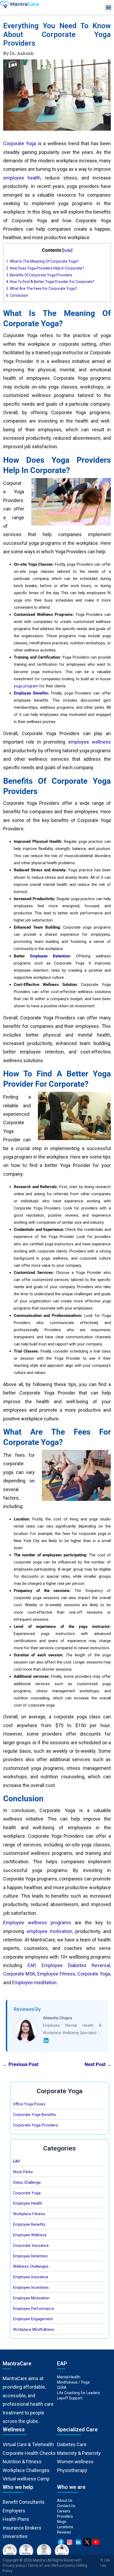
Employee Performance (34, 2309)
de (108, 2560)
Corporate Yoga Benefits (34, 2115)
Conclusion (17, 295)
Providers (65, 2516)
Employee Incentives (31, 2287)
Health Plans (16, 2519)
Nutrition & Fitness (22, 2462)
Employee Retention (50, 956)
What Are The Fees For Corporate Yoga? (41, 289)
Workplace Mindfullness (34, 2329)
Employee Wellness (30, 2235)
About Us (65, 2501)
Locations (65, 2527)
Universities (15, 2536)
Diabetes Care (72, 2444)
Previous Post (21, 2064)
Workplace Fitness (29, 2214)
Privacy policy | (15, 2565)
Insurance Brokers (22, 2528)
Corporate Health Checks (29, 2453)
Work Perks (23, 2172)
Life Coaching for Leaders (78, 2393)
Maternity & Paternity (79, 2453)
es (104, 2565)
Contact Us (66, 2506)
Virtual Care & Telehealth (28, 2444)
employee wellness (89, 742)
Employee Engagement (33, 2319)
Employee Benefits (31, 693)
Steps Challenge (27, 2182)
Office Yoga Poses (29, 2104)
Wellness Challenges (31, 2266)
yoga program (26, 686)
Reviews (64, 2532)
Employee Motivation (31, 2298)
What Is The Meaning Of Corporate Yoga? (42, 261)
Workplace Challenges (26, 2470)
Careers (64, 2511)
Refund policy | (65, 2565)
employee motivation (49, 1931)
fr (102, 2560)
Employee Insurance (31, 2277)
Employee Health (28, 2203)
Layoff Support (70, 2398)
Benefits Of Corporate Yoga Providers (39, 275)
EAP (17, 2161)
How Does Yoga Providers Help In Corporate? (45, 268)
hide (67, 250)
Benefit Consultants (24, 2502)
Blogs (62, 2522)
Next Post (98, 2064)
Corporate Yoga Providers (36, 2125)
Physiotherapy (73, 2470)
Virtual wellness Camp (26, 2479)
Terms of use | (40, 2565)
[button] (109, 8)
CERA (62, 2388)
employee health (22, 178)
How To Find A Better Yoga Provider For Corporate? (50, 282)
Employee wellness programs (37, 1923)
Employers (14, 2511)
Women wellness (75, 2462)
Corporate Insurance (31, 2246)
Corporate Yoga (20, 143)
